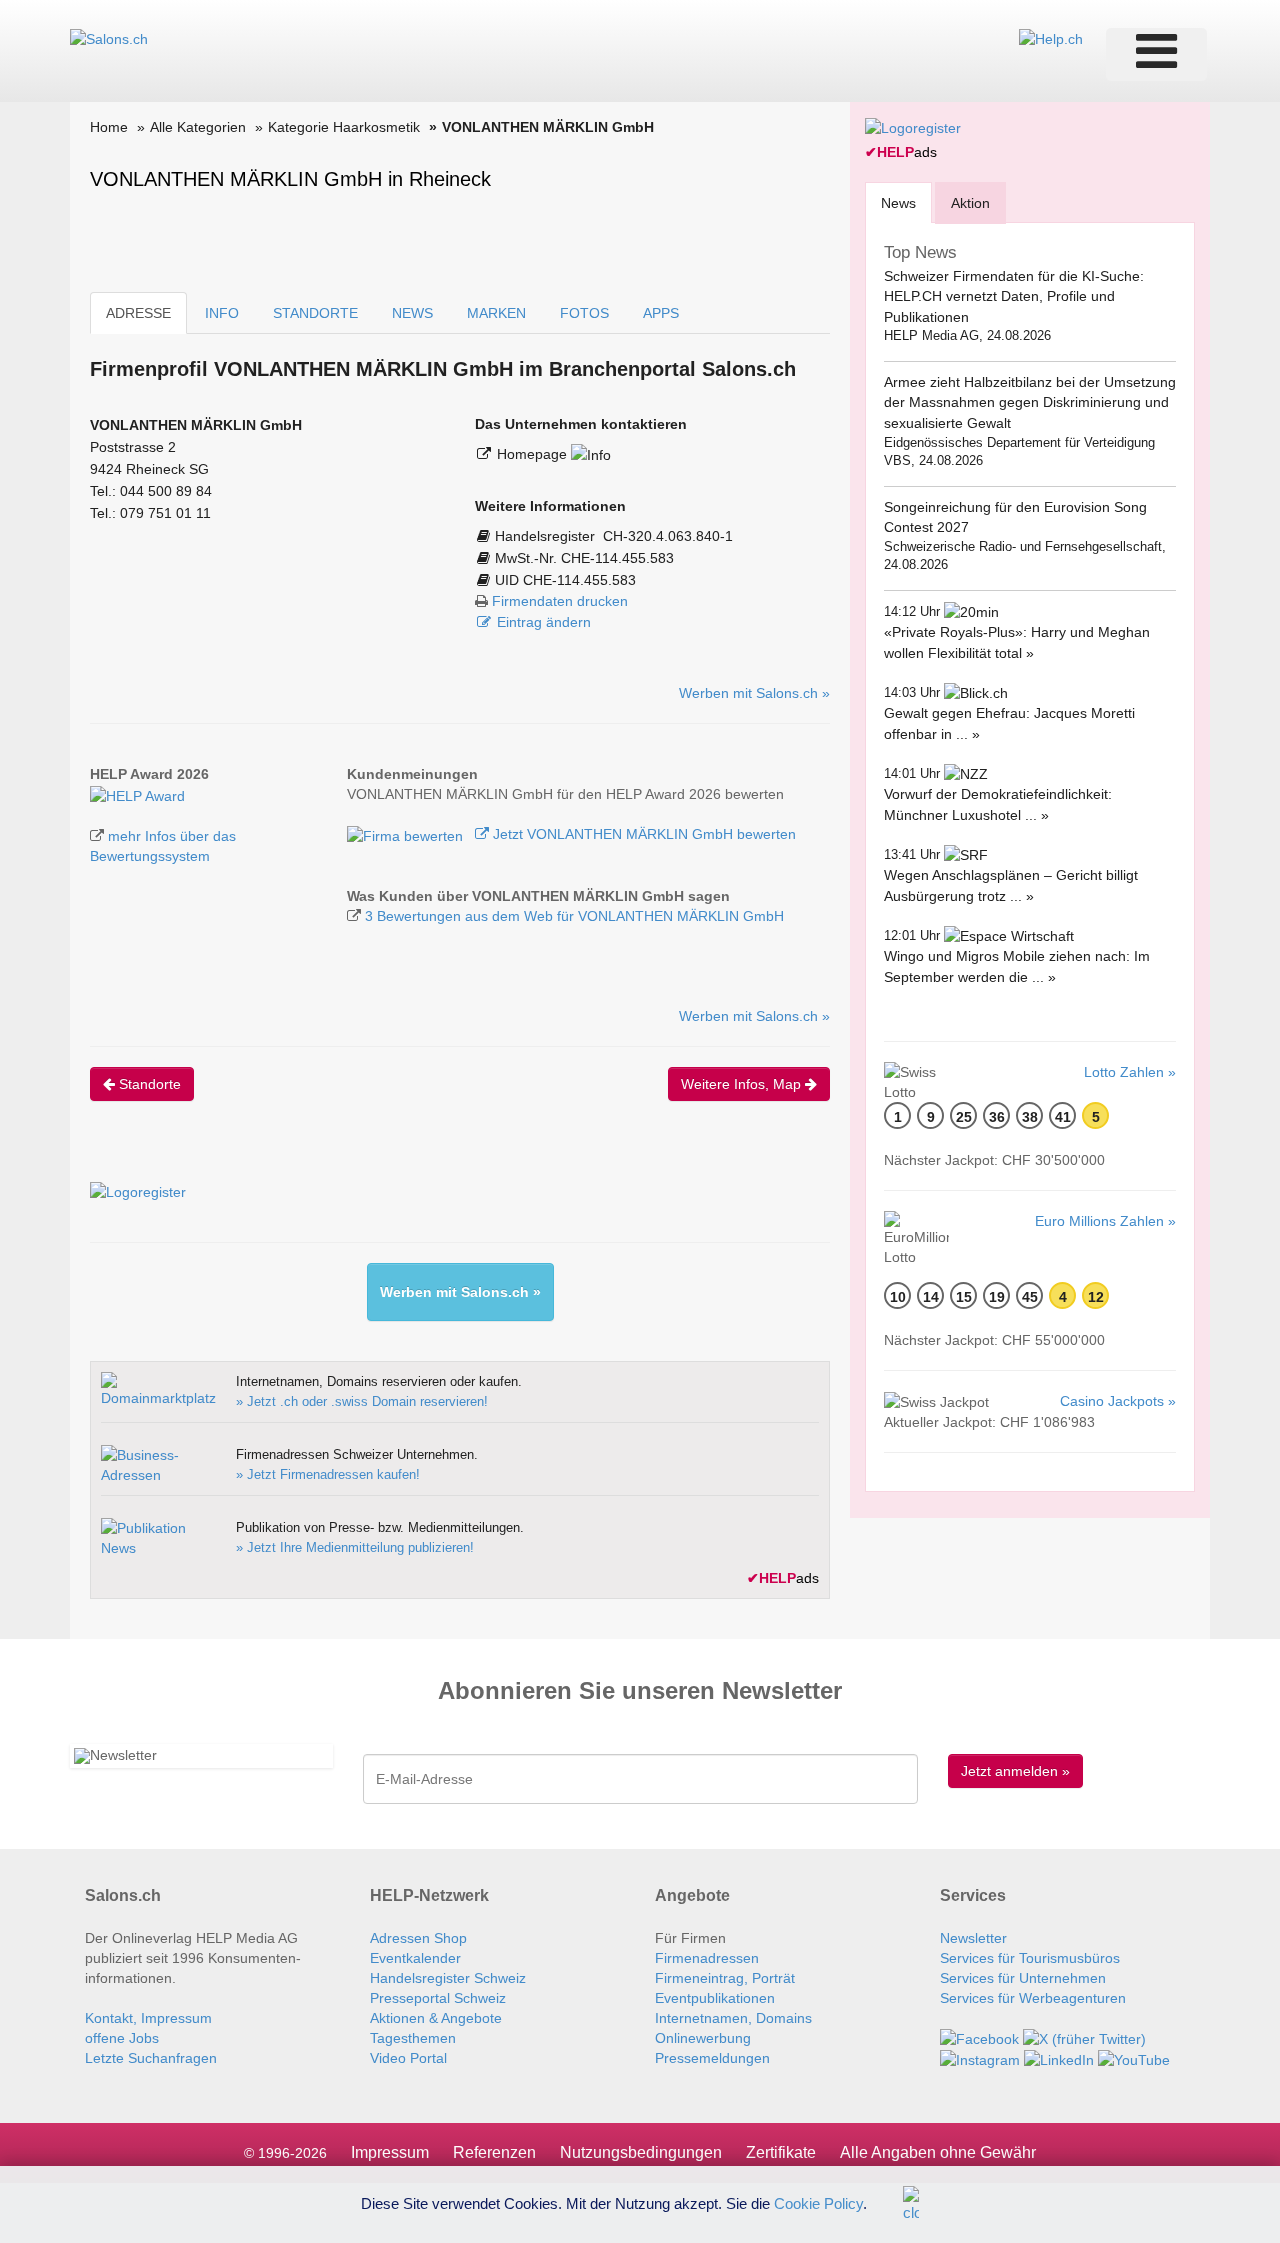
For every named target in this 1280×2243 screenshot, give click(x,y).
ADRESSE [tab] (138, 313)
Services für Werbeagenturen (1033, 1998)
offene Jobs (122, 2038)
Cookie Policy (818, 2202)
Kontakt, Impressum (148, 2018)
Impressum (390, 2152)
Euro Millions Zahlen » (1105, 1221)
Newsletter (973, 1938)
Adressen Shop (418, 1938)
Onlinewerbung (703, 2038)
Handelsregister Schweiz (448, 1978)
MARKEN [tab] (496, 313)
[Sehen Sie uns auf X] (1084, 2038)
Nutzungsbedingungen (641, 2152)
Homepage (534, 454)
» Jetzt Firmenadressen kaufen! (328, 1474)
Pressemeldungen (712, 2058)
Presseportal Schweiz (438, 1998)
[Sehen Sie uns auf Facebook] (979, 2038)
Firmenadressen (707, 1958)
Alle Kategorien (198, 127)
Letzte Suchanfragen (151, 2058)
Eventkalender (415, 1958)
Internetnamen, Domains (733, 2018)
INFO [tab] (222, 313)
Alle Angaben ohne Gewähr (938, 2152)
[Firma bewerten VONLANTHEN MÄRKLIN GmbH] (407, 834)
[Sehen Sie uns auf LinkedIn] (1059, 2059)
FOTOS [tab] (584, 313)
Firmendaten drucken (560, 601)
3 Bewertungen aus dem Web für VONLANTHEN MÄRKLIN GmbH (574, 916)
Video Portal (408, 2058)
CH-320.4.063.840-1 (668, 536)
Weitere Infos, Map (743, 1084)
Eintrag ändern (544, 622)
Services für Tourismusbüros (1030, 1958)
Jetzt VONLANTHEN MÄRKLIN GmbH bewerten (642, 834)
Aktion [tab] (970, 203)
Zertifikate (781, 2152)
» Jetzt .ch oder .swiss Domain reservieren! (362, 1401)
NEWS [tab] (412, 313)
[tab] (898, 202)
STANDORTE (315, 313)
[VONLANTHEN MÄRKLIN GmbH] (137, 794)
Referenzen (494, 2152)
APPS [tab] (661, 313)
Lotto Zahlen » (1130, 1072)
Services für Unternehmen (1023, 1978)
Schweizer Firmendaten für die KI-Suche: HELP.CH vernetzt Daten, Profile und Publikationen (1014, 296)
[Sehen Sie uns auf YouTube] (1134, 2059)
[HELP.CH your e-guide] (1051, 38)
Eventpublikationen (715, 1998)
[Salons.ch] (109, 38)
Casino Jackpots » (1118, 1401)
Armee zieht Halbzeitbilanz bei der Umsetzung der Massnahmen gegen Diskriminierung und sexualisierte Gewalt (1030, 402)
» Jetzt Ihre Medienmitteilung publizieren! (355, 1547)
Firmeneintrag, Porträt (725, 1978)
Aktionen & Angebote (436, 2018)
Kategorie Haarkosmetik (344, 127)
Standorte (148, 1084)
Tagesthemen (413, 2038)
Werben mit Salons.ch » (754, 693)
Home (109, 127)
